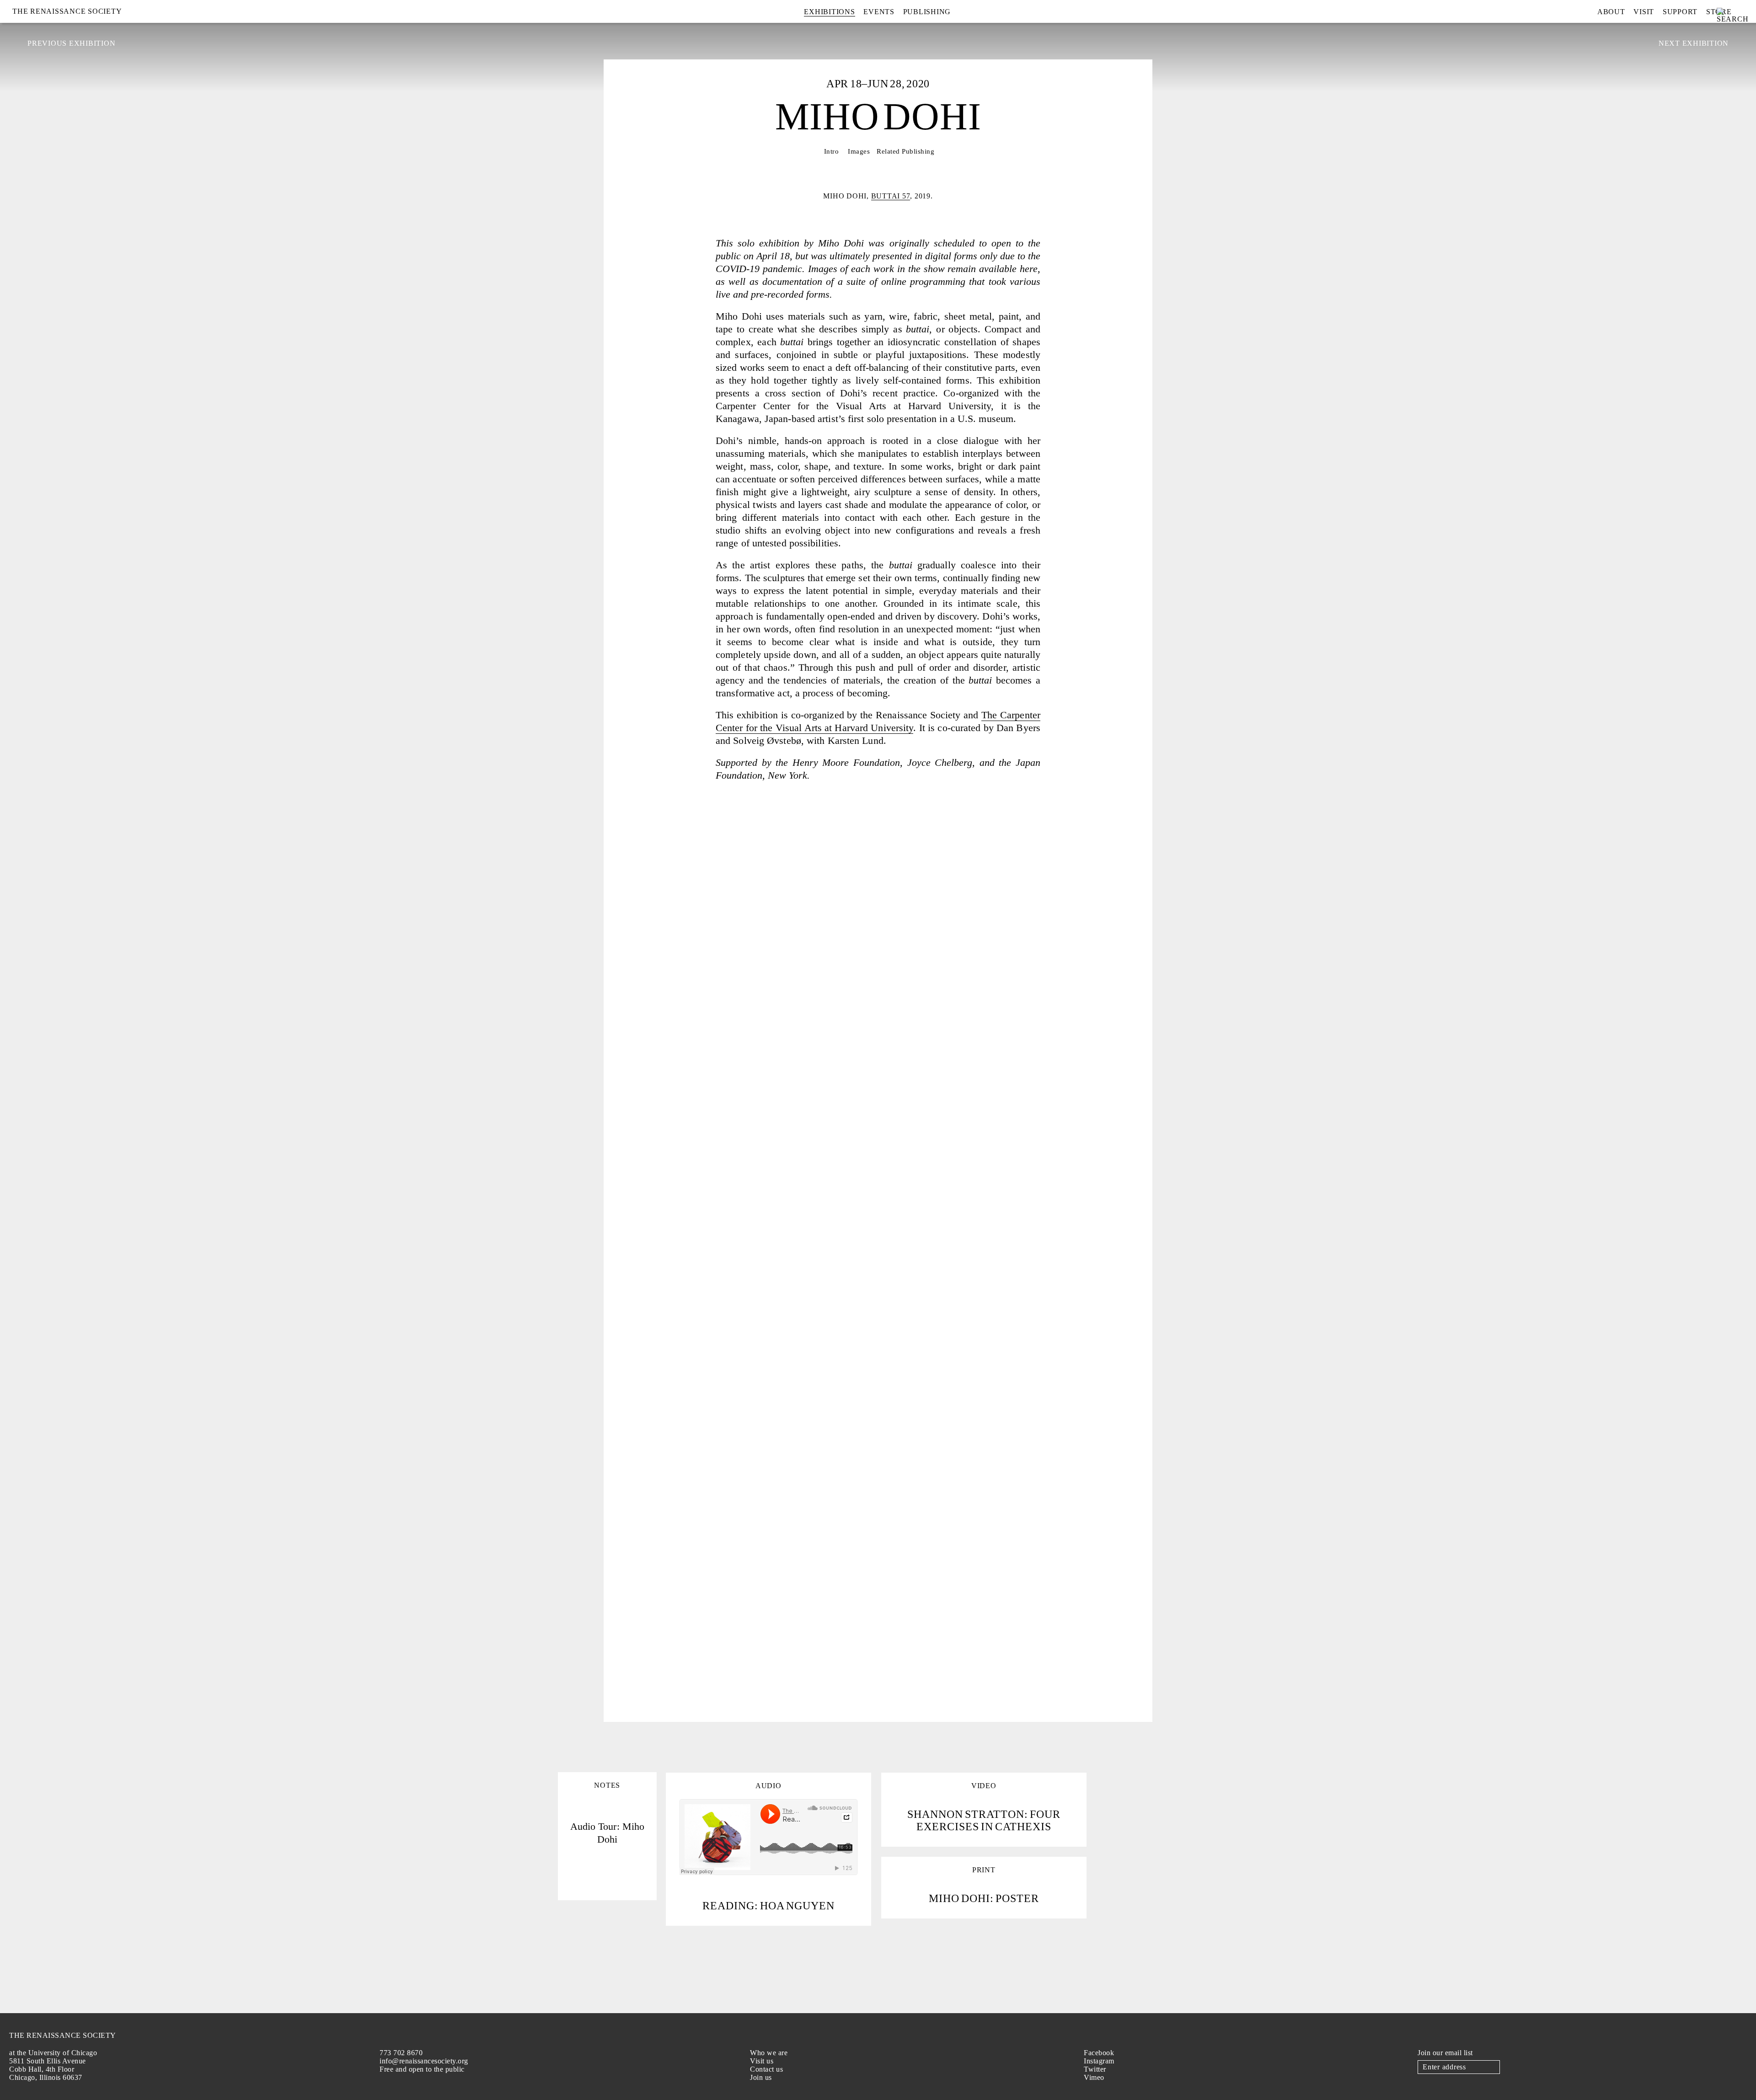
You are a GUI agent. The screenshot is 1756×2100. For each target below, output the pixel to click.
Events (879, 12)
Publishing (927, 12)
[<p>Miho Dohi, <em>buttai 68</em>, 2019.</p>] (937, 1561)
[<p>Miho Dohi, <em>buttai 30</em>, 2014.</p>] (937, 1467)
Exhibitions (829, 12)
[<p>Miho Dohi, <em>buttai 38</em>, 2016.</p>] (1056, 1001)
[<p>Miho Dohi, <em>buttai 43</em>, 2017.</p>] (700, 1561)
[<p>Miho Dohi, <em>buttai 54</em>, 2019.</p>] (700, 1188)
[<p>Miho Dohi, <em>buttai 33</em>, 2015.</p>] (1056, 1467)
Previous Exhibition (71, 43)
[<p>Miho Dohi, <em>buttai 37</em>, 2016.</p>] (1056, 908)
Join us (761, 2077)
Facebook (1099, 2053)
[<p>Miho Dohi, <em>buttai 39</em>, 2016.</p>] (700, 1467)
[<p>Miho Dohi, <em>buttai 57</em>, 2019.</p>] (937, 1094)
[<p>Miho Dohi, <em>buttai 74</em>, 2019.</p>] (819, 908)
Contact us (766, 2069)
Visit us (762, 2061)
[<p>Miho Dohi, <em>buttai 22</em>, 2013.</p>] (700, 1001)
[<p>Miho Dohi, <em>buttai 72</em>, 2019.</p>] (700, 908)
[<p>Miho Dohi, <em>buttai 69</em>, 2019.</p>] (819, 1467)
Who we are (769, 2053)
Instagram (1099, 2061)
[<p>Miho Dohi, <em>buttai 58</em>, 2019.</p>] (1056, 1374)
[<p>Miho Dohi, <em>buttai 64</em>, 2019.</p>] (819, 1561)
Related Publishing (905, 151)
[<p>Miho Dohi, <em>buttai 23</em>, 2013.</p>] (819, 1001)
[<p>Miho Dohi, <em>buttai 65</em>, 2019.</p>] (937, 908)
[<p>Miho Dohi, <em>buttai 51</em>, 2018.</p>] (819, 1094)
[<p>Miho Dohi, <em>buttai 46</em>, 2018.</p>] (700, 1374)
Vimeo (1094, 2077)
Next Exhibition (1694, 43)
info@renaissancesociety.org (424, 2061)
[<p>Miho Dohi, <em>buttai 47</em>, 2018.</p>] (700, 1094)
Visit (1644, 12)
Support (1680, 12)
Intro (832, 151)
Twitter (1095, 2069)
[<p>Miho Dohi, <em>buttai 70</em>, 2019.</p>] (819, 1281)
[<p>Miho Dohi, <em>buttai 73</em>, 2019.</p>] (937, 1281)
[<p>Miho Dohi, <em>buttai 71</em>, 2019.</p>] (1056, 1188)
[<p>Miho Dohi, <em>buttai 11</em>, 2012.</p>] (937, 1188)
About (1611, 12)
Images (859, 151)
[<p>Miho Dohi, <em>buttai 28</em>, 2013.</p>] (878, 1654)
